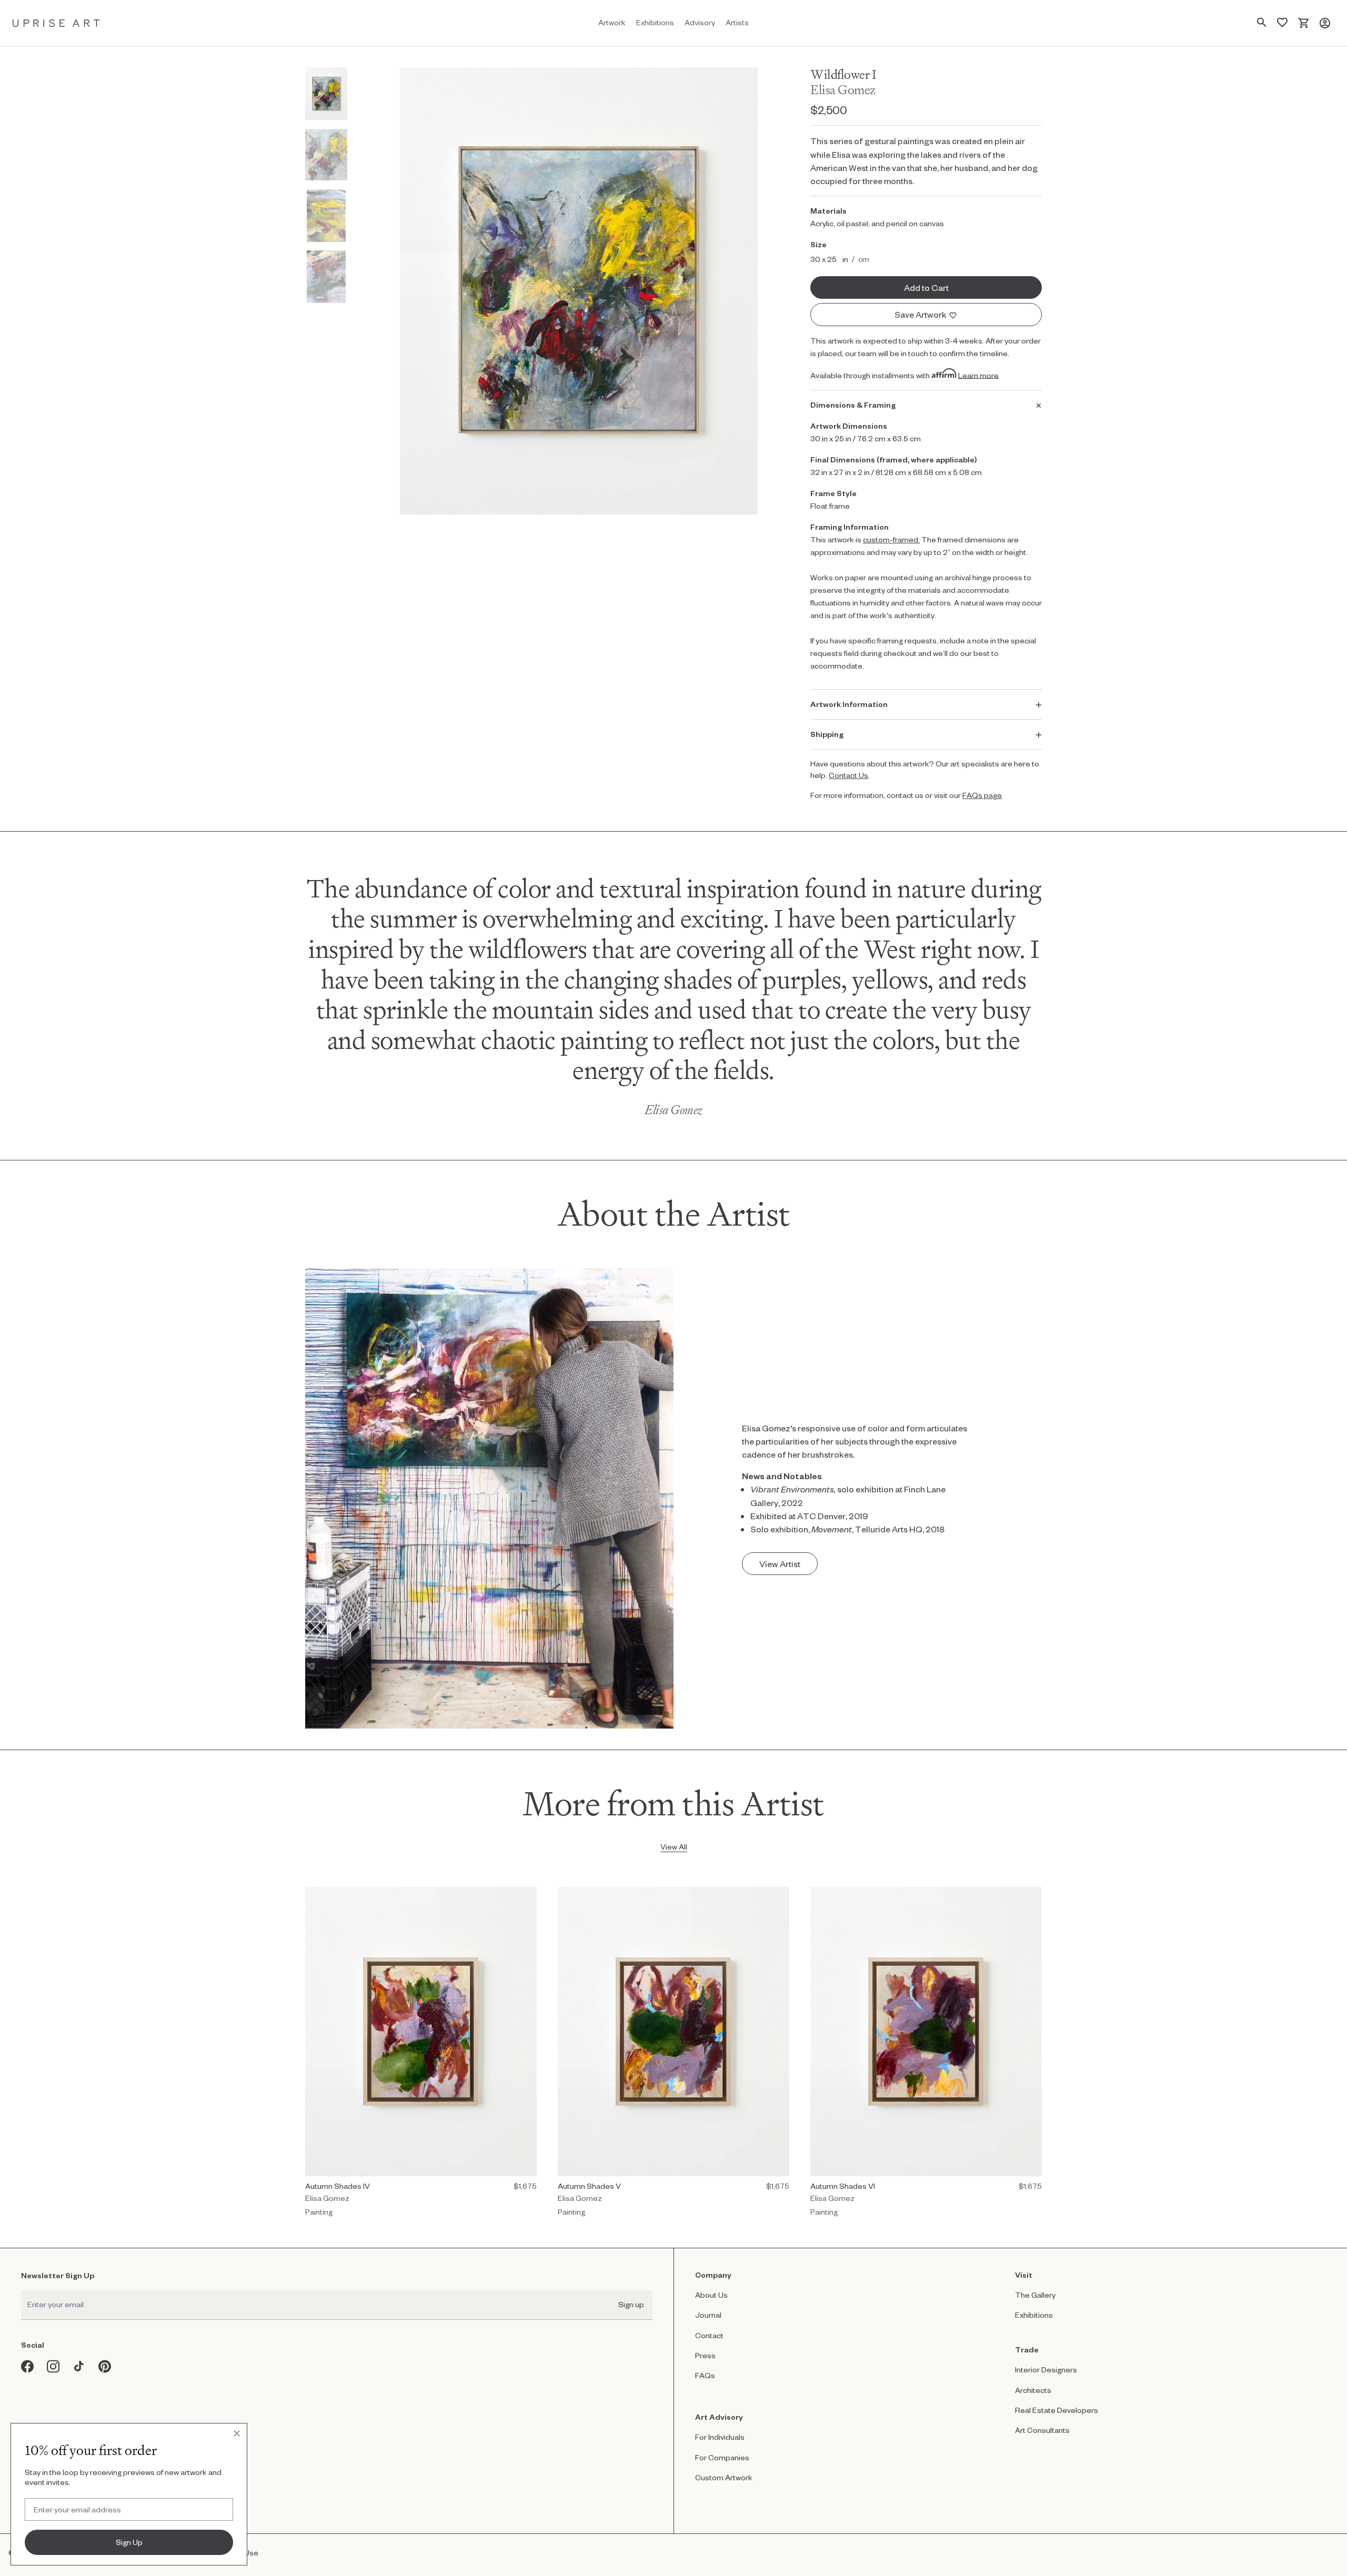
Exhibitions (1034, 2315)
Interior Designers (1046, 2370)
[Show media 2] (326, 155)
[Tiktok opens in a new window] (79, 2366)
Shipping (827, 734)
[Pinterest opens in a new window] (105, 2366)
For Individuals (720, 2437)
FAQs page (982, 795)
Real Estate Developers (1057, 2410)
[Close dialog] (237, 2433)
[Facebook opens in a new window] (28, 2366)
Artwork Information (849, 704)
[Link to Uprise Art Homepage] (56, 23)
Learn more (978, 375)
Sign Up (129, 2542)
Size (818, 244)
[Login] (1325, 23)
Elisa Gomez (843, 90)
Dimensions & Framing (853, 405)
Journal (708, 2315)
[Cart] (1304, 23)
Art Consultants (1042, 2430)
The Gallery (1035, 2295)
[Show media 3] (326, 216)
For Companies (722, 2457)
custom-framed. (891, 539)
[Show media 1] (326, 94)
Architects (1033, 2390)
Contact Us (848, 775)
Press (705, 2355)
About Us (711, 2295)
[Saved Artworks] (1282, 23)
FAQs (705, 2375)
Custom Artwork (724, 2477)
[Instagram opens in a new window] (53, 2366)
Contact (709, 2335)
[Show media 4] (326, 277)
